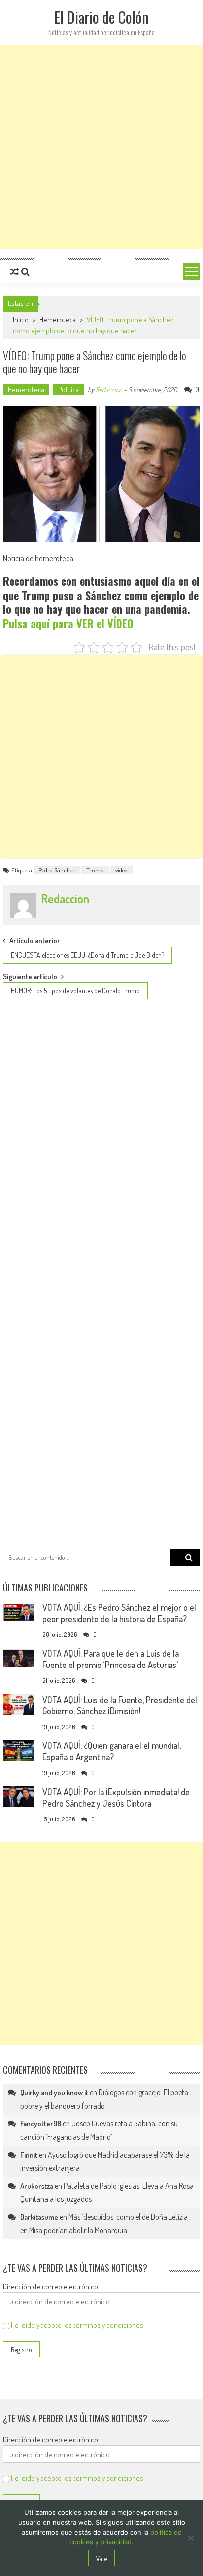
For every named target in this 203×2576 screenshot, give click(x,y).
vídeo (121, 870)
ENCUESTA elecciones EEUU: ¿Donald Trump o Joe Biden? (87, 955)
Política (68, 390)
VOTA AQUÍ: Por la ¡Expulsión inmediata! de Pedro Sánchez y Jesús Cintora (116, 1798)
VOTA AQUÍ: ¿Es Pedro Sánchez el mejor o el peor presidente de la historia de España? (119, 1613)
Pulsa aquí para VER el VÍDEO (68, 623)
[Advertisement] (101, 147)
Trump (95, 870)
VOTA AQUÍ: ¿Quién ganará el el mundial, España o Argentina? (112, 1751)
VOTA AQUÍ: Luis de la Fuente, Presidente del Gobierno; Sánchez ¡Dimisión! (120, 1705)
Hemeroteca (58, 320)
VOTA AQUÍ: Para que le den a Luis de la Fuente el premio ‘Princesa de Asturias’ (111, 1659)
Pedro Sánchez (57, 870)
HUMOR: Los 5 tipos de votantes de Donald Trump (75, 991)
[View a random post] (14, 272)
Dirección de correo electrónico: (51, 2287)
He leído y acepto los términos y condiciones (77, 2325)
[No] (191, 2538)
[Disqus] (101, 1141)
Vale (101, 2558)
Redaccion (109, 390)
